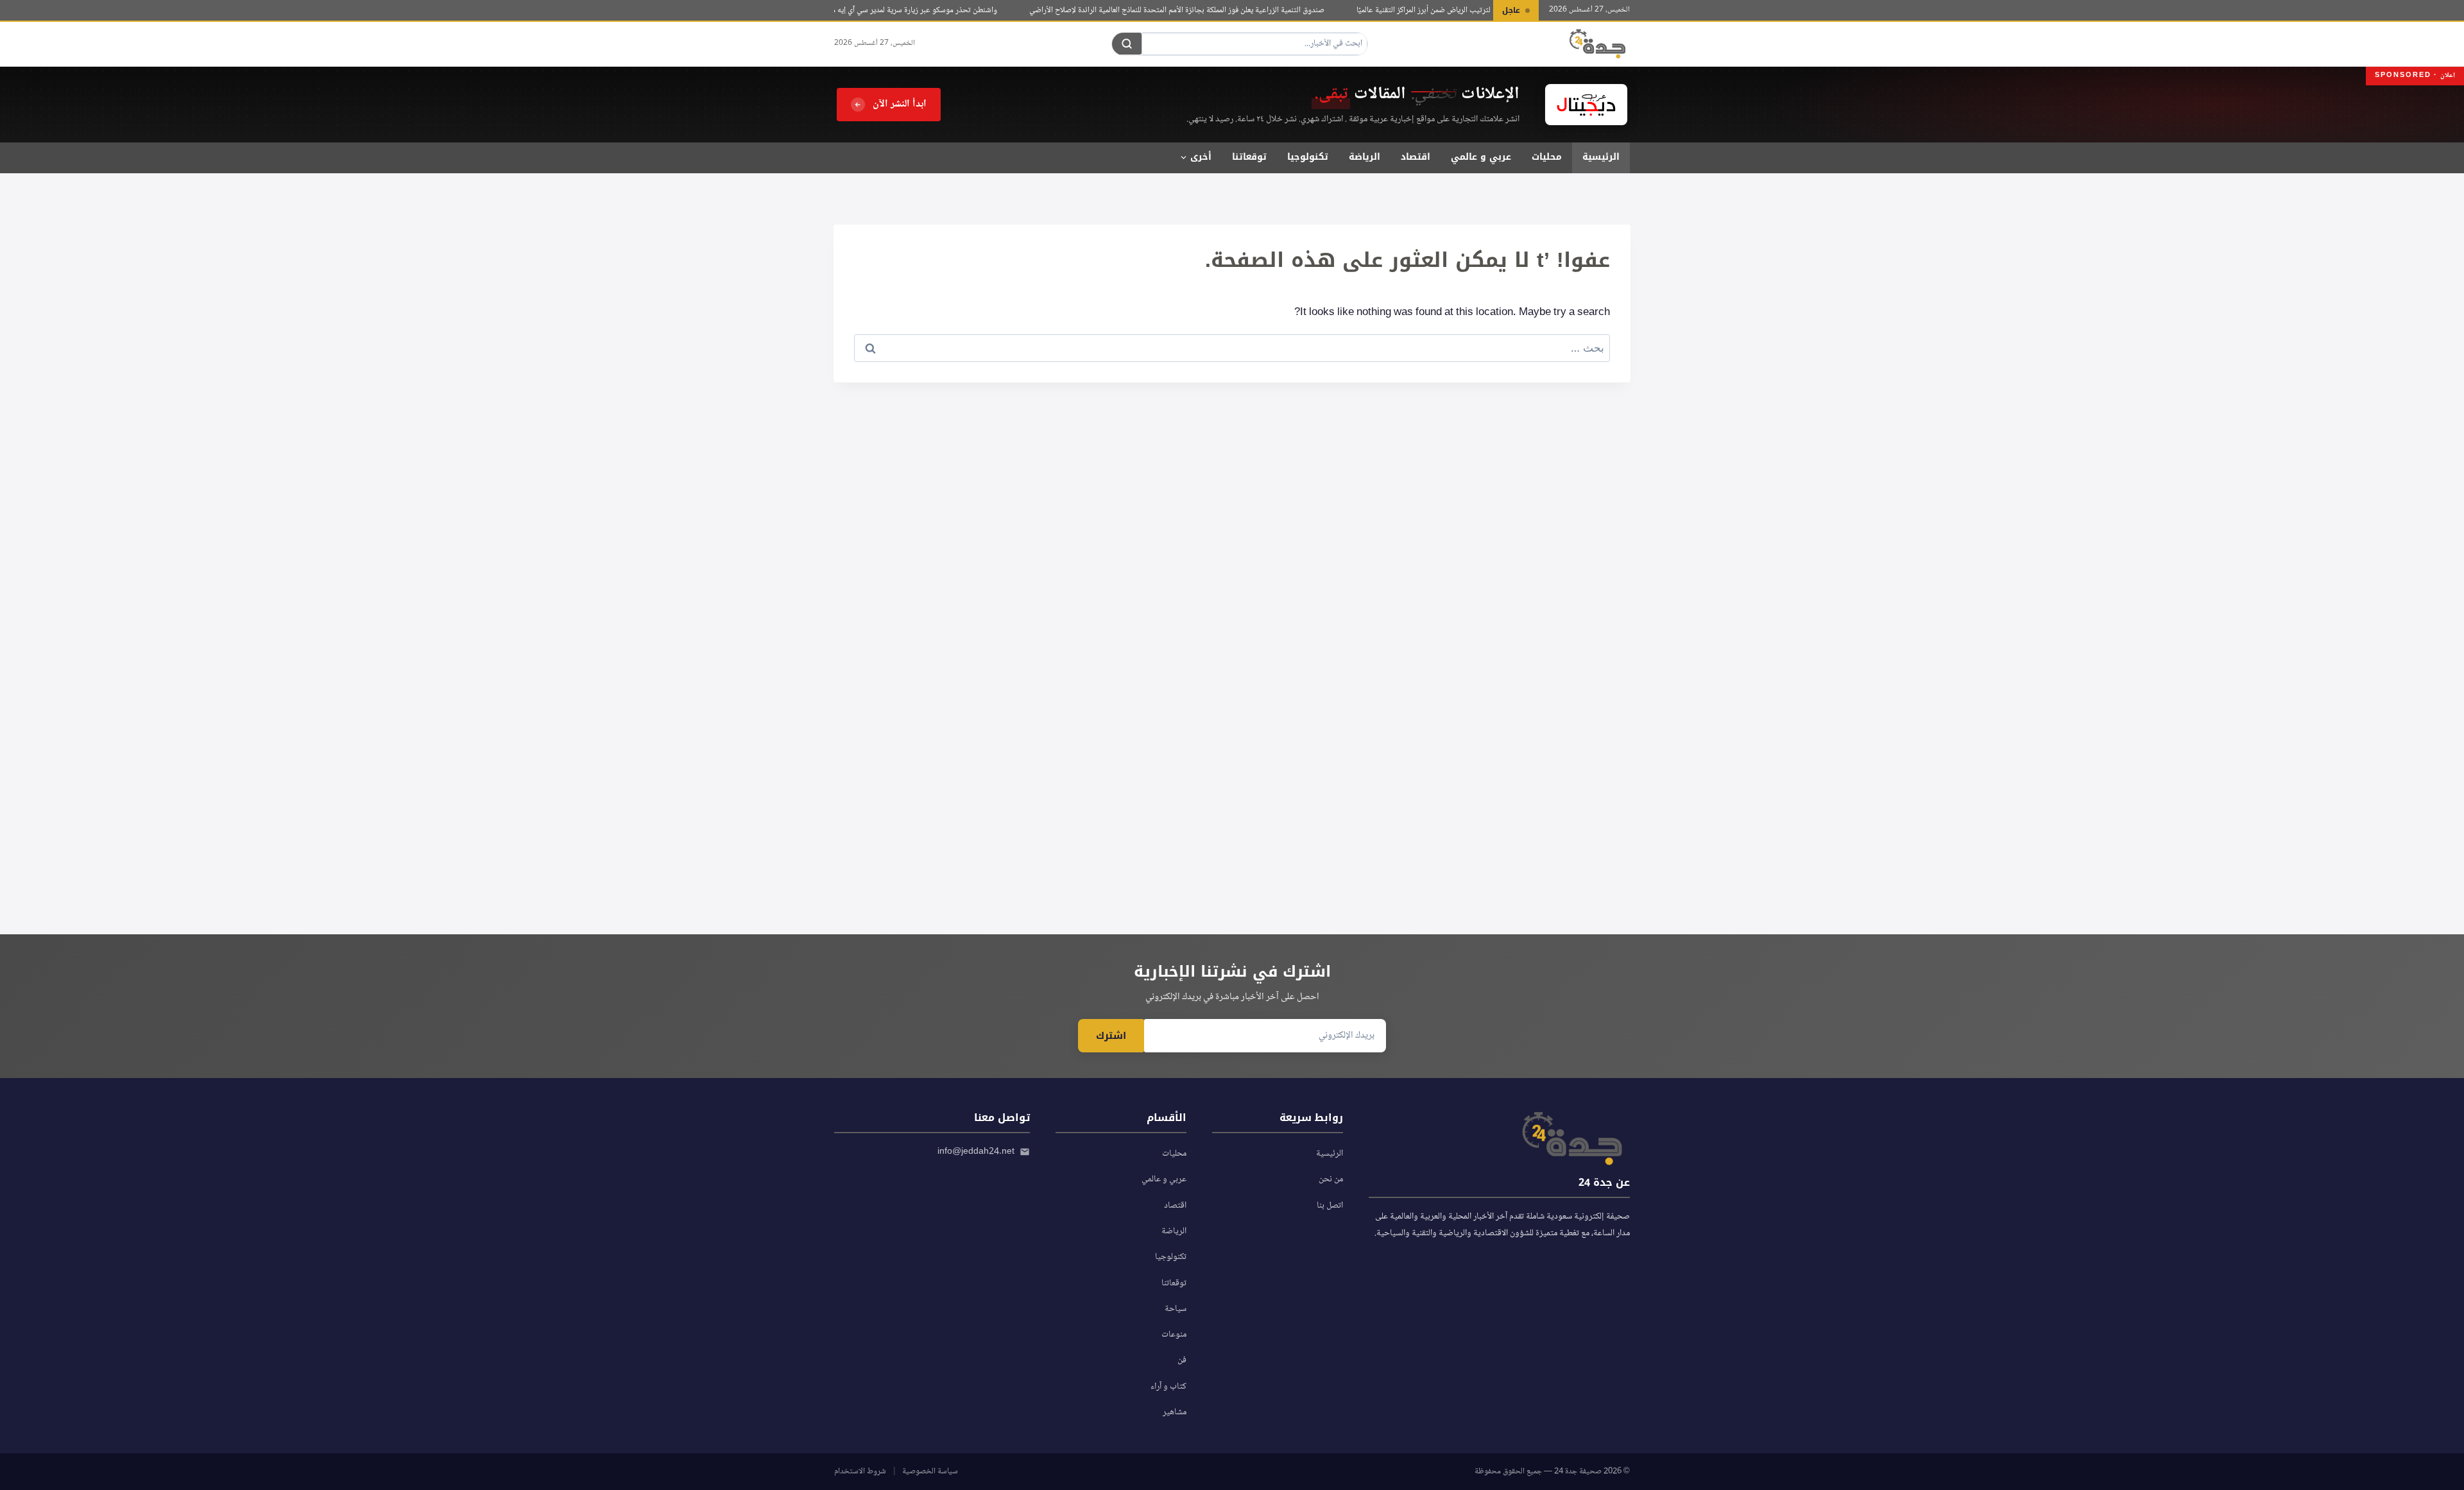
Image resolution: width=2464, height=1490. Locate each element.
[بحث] (1127, 44)
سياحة (1176, 1309)
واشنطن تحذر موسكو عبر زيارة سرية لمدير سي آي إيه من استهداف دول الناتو (902, 10)
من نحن (1331, 1179)
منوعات (1174, 1335)
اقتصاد (1416, 157)
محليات (1547, 157)
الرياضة (1365, 157)
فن (1182, 1360)
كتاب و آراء (1168, 1387)
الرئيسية (1601, 157)
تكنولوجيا (1308, 157)
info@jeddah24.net (976, 1152)
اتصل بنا (1330, 1206)
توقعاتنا (1249, 157)
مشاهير (1175, 1412)
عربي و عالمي (1481, 157)
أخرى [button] (1201, 157)
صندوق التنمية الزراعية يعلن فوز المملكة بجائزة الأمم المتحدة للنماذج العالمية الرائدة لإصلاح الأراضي (1197, 10)
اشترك (1111, 1036)
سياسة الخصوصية (930, 1471)
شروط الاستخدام (860, 1471)
